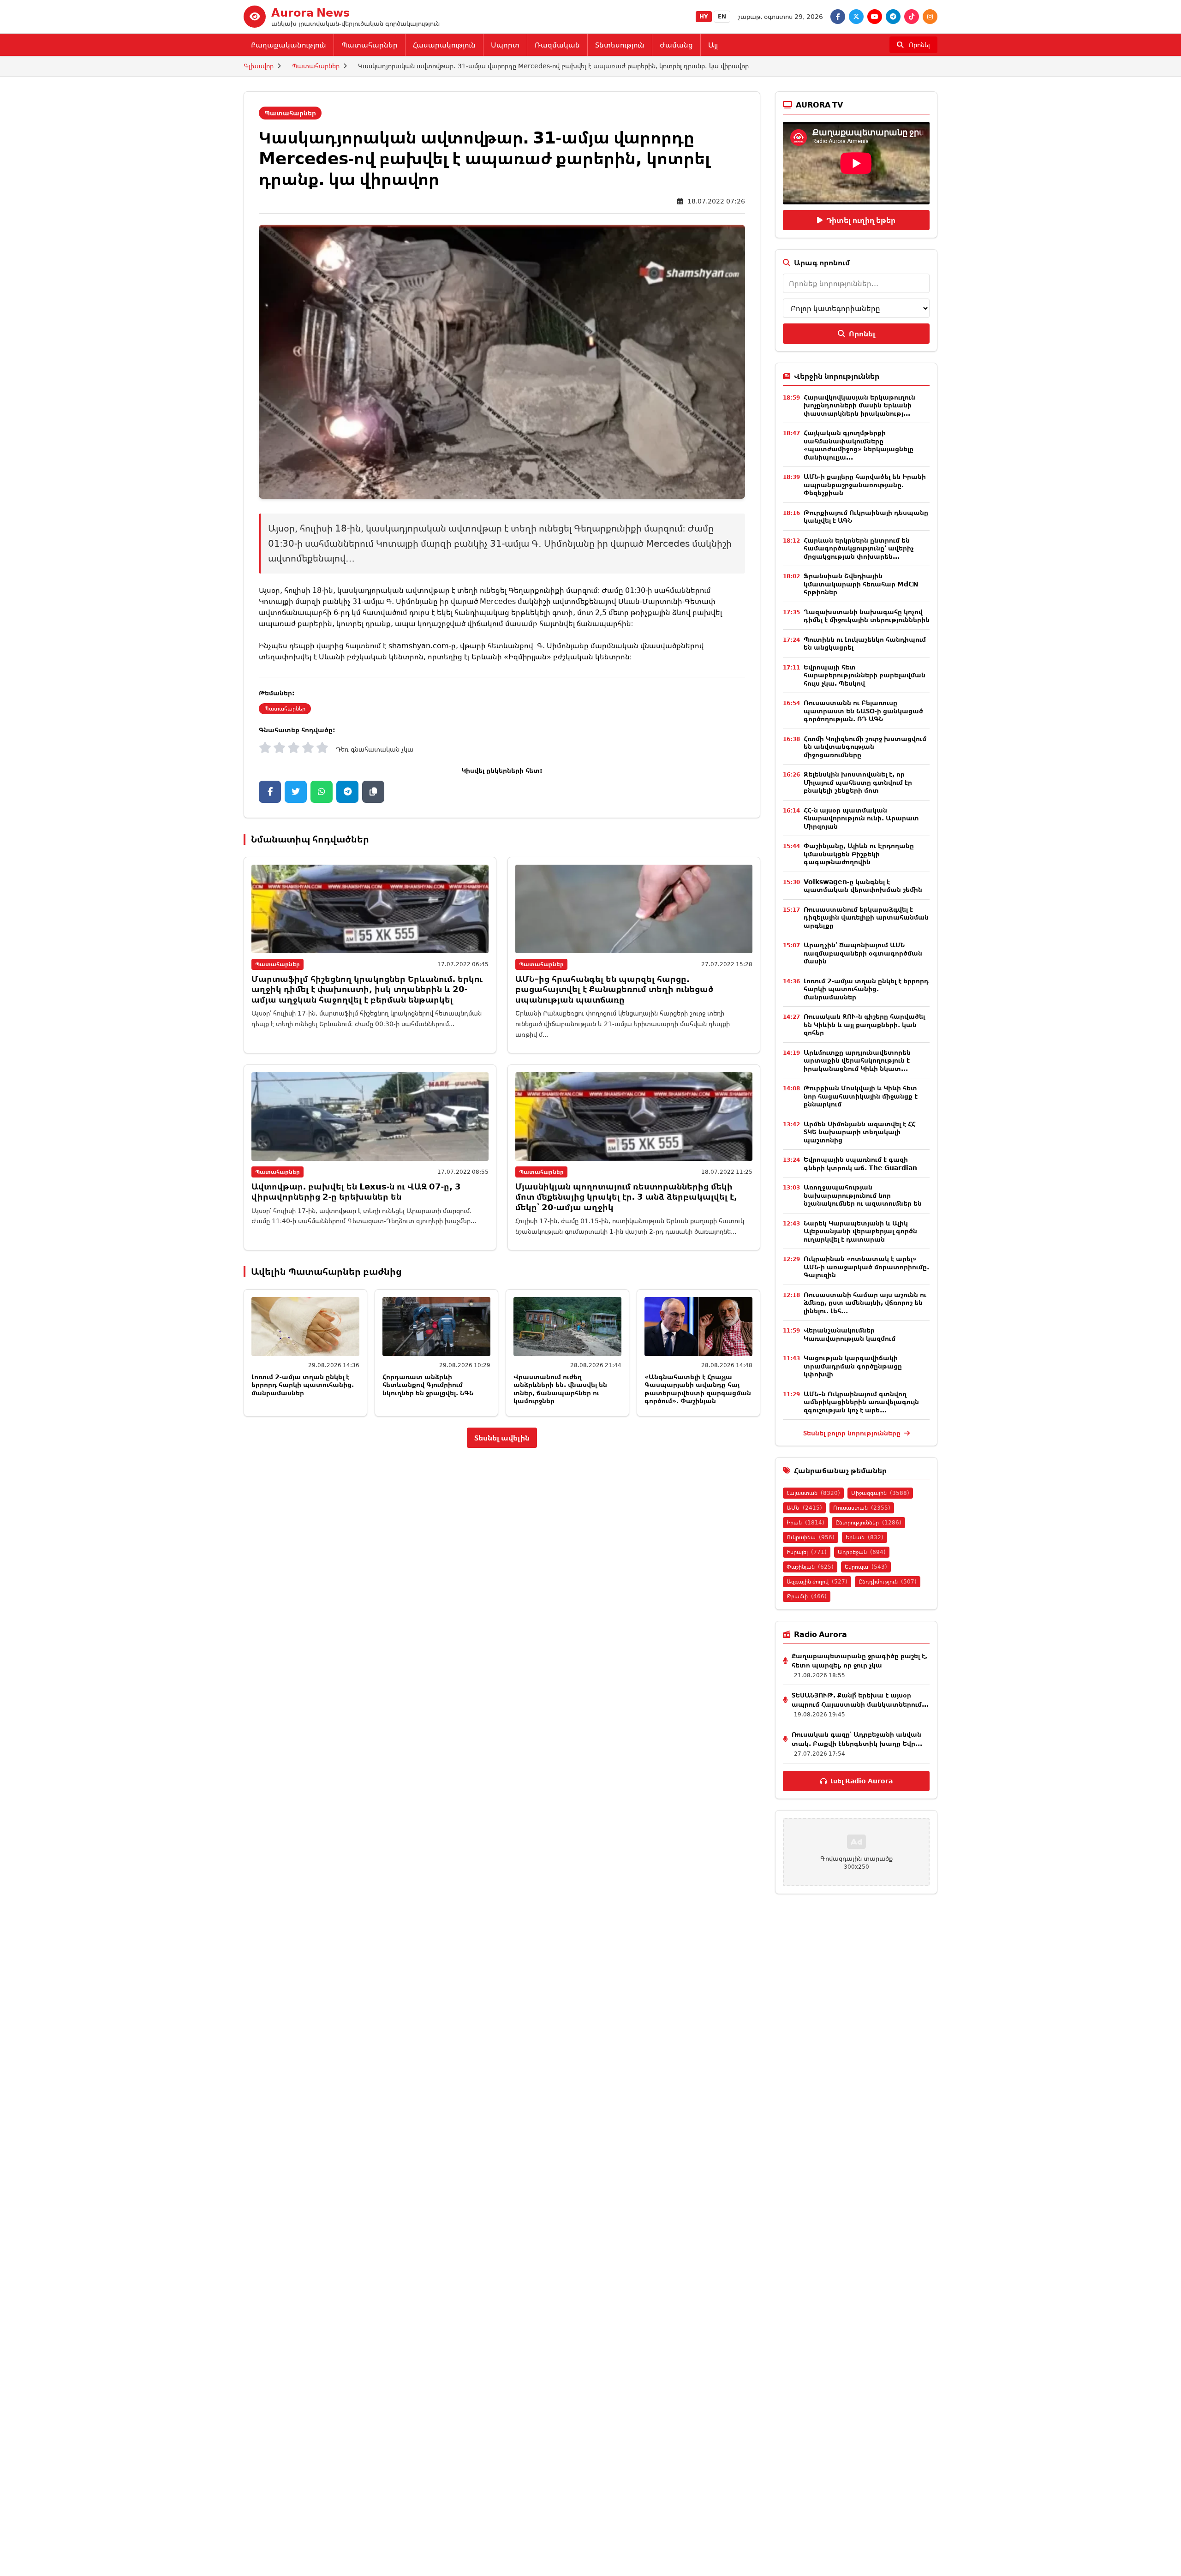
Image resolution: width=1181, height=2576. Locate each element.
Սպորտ (505, 45)
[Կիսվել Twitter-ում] (296, 792)
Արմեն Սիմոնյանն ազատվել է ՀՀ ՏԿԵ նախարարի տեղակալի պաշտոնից (860, 1132)
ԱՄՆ (804, 1508)
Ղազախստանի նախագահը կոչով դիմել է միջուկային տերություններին (867, 616)
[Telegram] (893, 17)
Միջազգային (880, 1493)
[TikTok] (912, 17)
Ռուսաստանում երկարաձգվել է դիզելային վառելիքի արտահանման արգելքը (866, 917)
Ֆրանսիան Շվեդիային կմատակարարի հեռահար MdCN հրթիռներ (861, 584)
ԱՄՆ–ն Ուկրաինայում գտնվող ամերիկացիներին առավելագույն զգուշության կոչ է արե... (861, 1402)
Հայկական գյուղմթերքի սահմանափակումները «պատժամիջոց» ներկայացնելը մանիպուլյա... (859, 445)
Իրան (805, 1522)
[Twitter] (856, 17)
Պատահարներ (370, 45)
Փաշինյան (810, 1567)
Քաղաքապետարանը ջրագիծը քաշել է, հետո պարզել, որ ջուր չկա (859, 1660)
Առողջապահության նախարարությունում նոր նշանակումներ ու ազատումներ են (863, 1195)
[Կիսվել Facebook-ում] (270, 792)
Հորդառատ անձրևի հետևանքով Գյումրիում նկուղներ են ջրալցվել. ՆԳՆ (428, 1385)
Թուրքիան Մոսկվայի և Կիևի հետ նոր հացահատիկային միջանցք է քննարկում (861, 1096)
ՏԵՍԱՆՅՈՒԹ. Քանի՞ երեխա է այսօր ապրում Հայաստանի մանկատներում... (860, 1700)
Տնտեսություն (620, 45)
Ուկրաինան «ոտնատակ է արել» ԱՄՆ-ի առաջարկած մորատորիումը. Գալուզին (866, 1267)
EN (722, 16)
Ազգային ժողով (817, 1581)
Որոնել (862, 334)
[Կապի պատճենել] (373, 792)
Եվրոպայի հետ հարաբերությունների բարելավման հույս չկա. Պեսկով (865, 675)
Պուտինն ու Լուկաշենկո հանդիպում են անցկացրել (865, 643)
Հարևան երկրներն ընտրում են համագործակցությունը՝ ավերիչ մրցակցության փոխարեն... (859, 548)
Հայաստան (813, 1493)
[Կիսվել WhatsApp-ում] (322, 792)
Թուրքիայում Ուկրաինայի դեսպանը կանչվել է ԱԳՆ (866, 517)
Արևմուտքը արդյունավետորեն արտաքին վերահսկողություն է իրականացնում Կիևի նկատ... (857, 1060)
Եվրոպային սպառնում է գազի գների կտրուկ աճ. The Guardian (860, 1163)
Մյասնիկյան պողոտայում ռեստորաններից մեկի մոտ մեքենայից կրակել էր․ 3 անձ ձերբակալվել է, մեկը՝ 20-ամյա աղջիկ (626, 1197)
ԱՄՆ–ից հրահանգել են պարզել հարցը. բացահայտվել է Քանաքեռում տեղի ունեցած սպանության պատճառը (614, 989)
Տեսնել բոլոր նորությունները (853, 1433)
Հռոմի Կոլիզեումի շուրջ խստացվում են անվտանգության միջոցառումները (865, 747)
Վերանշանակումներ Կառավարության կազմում (850, 1334)
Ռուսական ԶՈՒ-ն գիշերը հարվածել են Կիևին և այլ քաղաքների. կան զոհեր (864, 1024)
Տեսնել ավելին (502, 1438)
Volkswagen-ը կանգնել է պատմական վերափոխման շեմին (863, 886)
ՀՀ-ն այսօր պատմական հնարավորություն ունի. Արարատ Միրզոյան (861, 818)
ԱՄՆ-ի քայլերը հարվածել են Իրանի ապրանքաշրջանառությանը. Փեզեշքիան (865, 484)
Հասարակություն (444, 45)
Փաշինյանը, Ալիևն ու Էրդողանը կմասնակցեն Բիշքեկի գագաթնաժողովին (859, 854)
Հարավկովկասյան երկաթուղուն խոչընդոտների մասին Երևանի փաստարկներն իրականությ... (859, 405)
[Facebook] (838, 17)
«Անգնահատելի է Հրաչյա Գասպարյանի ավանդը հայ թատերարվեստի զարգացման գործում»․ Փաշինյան (698, 1389)
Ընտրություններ (868, 1522)
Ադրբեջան (862, 1552)
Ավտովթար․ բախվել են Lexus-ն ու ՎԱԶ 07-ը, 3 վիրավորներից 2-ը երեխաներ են (356, 1192)
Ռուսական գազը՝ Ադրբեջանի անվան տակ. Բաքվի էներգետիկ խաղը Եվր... (857, 1739)
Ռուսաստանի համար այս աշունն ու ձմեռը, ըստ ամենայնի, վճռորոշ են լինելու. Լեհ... (865, 1303)
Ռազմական (557, 45)
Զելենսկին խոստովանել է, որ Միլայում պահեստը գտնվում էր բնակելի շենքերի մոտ (858, 782)
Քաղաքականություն (289, 45)
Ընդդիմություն (888, 1581)
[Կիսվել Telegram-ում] (347, 792)
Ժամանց (676, 45)
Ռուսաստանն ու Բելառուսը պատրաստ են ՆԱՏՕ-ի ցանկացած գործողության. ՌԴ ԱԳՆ (863, 711)
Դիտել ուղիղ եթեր (861, 220)
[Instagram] (930, 17)
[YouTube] (875, 17)
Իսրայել (807, 1552)
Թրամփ (807, 1596)
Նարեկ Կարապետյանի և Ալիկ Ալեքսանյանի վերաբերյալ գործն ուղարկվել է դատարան (860, 1231)
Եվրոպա (866, 1567)
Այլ (713, 45)
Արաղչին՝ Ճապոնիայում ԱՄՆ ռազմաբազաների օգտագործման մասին (863, 953)
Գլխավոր (259, 66)
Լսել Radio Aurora (862, 1781)
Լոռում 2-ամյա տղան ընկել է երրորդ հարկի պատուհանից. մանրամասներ (303, 1385)
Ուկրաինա (811, 1537)
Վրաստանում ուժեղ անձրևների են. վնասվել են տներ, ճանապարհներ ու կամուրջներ (560, 1389)
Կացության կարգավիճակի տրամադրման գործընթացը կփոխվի (853, 1366)
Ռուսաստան (862, 1508)
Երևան (865, 1537)
